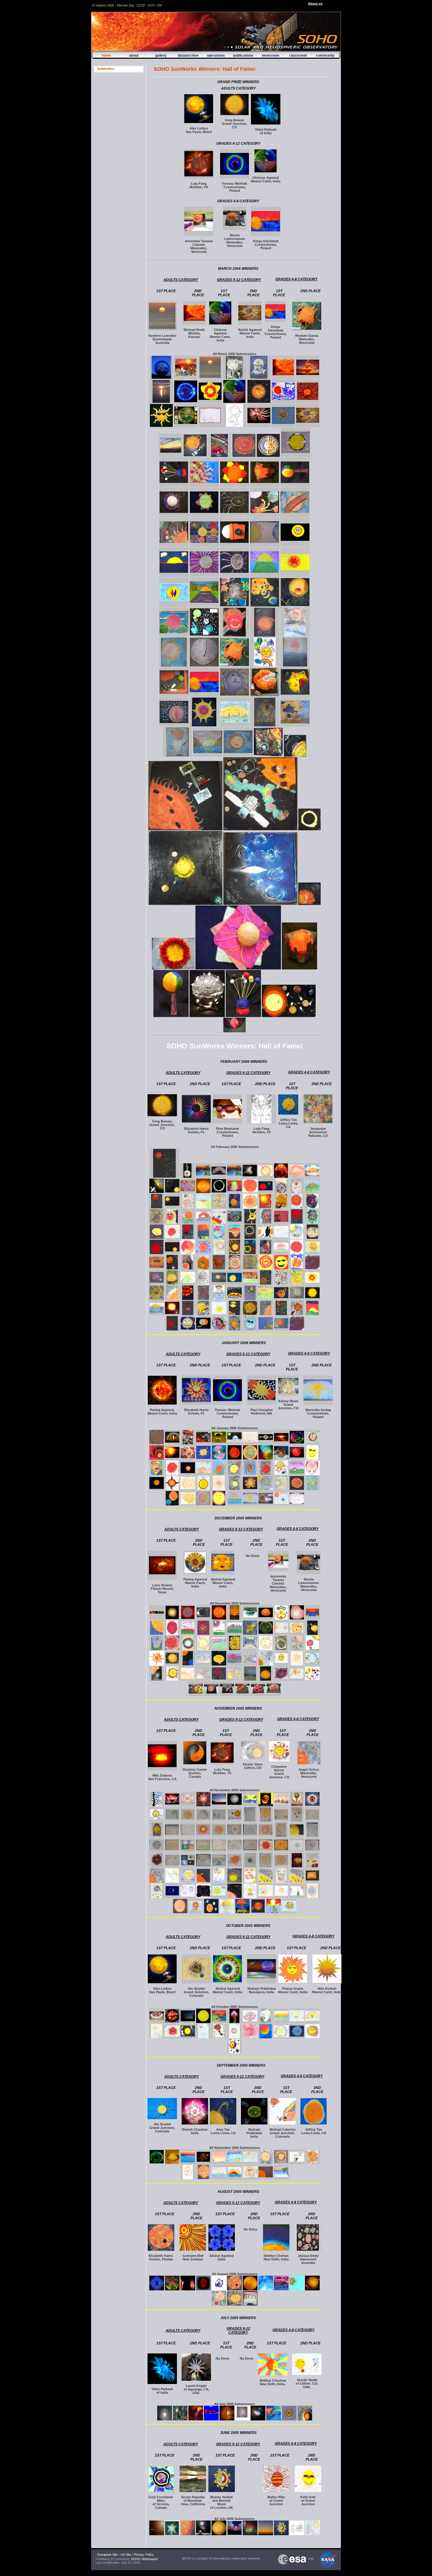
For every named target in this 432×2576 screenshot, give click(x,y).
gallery (161, 55)
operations (216, 55)
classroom (298, 55)
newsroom (271, 55)
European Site (108, 2555)
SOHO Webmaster (144, 2559)
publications (243, 55)
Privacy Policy (144, 2555)
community (325, 55)
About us (315, 4)
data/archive (188, 55)
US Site (126, 2555)
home (106, 55)
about (134, 55)
